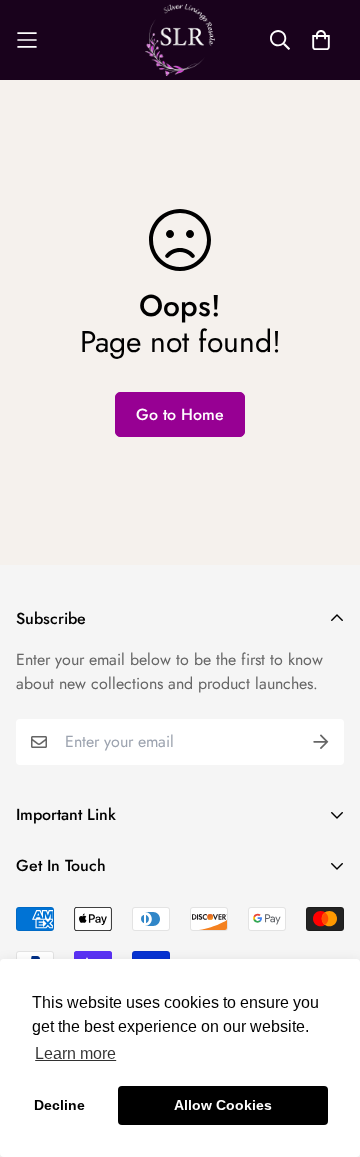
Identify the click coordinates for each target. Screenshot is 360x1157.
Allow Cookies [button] (223, 1105)
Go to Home (180, 414)
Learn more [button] (75, 1053)
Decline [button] (59, 1105)
